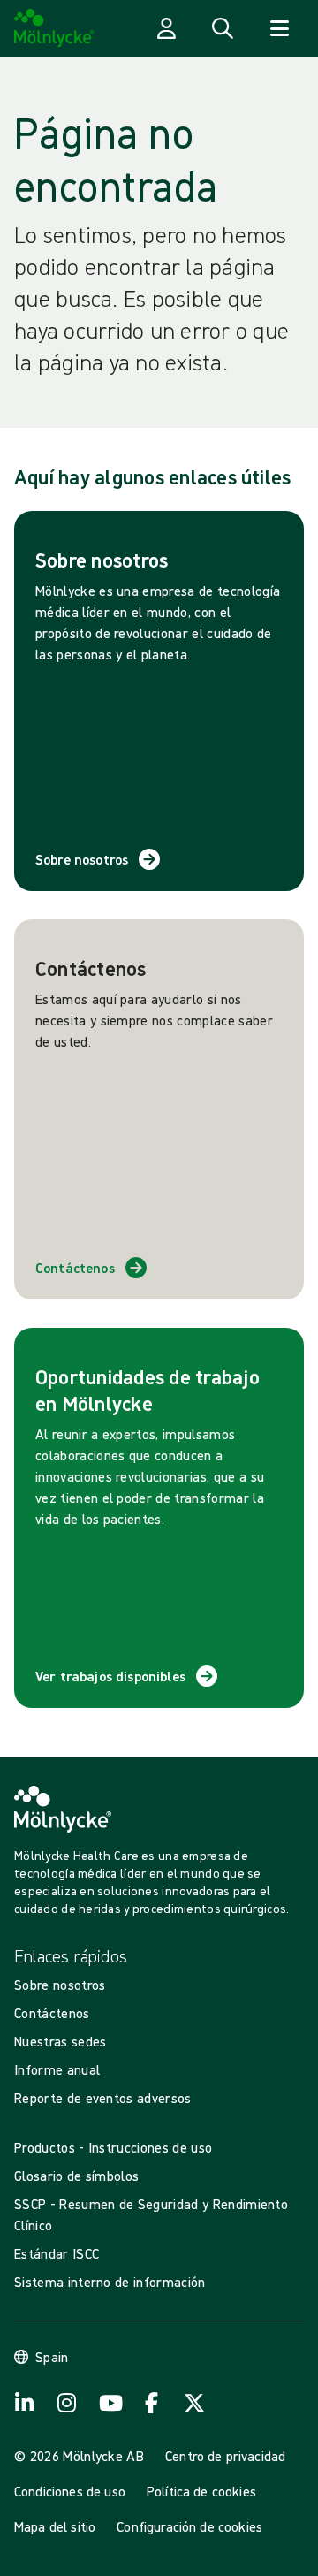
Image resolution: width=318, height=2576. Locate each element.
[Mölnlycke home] (54, 28)
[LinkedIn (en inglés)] (25, 2403)
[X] (194, 2403)
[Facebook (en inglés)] (152, 2403)
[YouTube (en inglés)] (110, 2403)
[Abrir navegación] (279, 28)
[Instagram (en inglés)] (67, 2403)
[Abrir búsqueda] (223, 28)
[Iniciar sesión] (166, 28)
